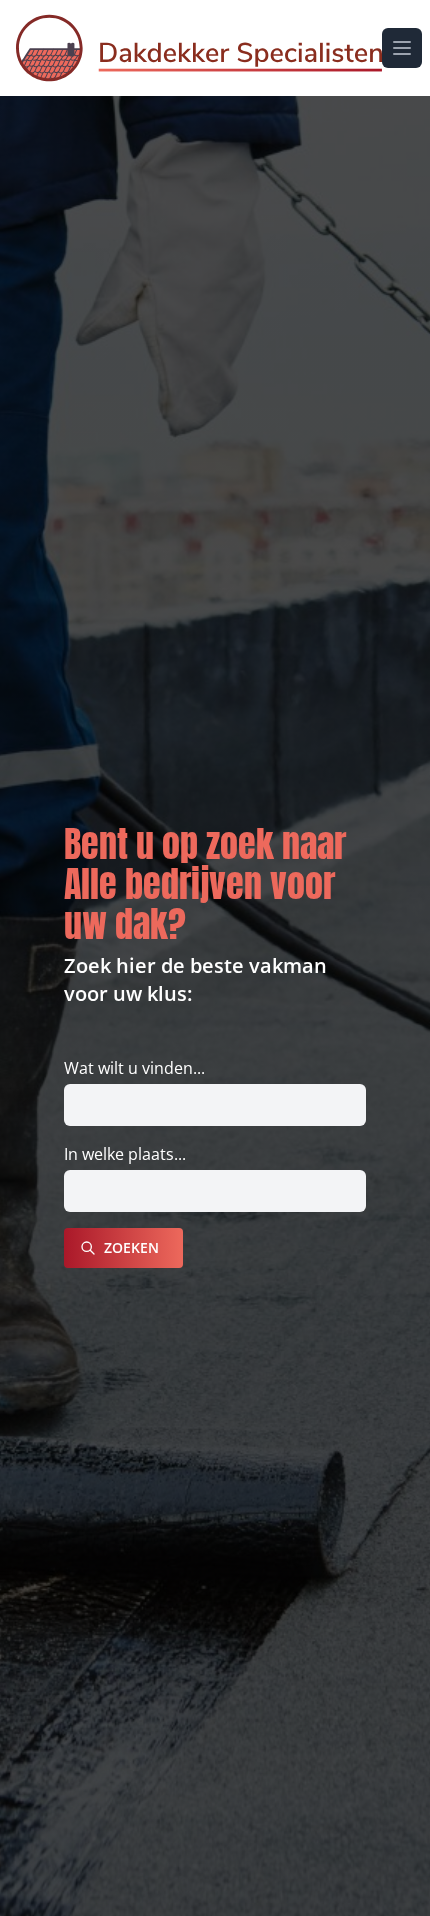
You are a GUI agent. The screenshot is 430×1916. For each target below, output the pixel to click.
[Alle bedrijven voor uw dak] (199, 48)
